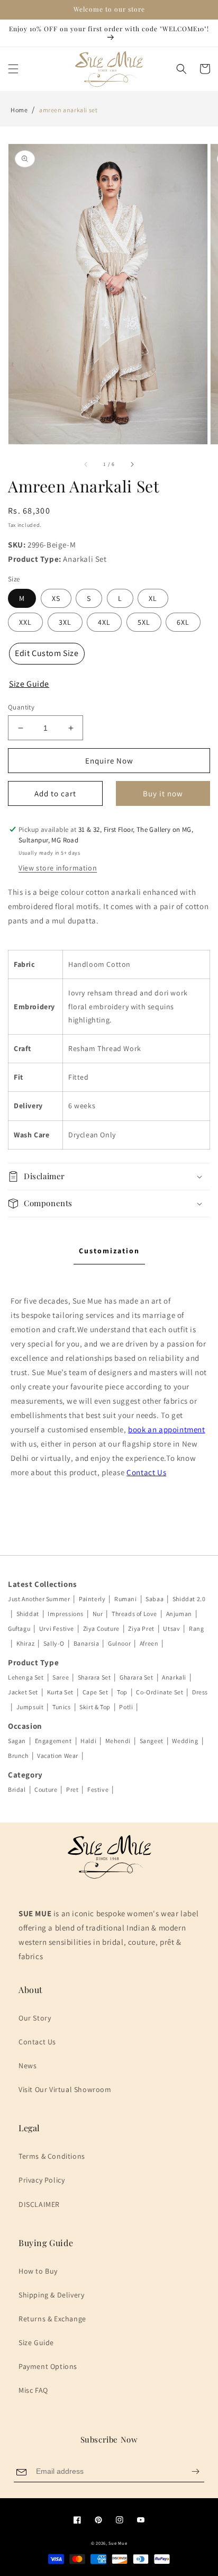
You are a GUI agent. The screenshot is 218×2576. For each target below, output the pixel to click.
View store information (58, 868)
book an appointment (166, 1429)
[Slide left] (86, 464)
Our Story (35, 2018)
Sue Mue (118, 2543)
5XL (144, 622)
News (28, 2066)
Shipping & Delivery (51, 2295)
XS (56, 598)
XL (153, 598)
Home (19, 110)
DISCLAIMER (39, 2204)
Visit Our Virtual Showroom (65, 2089)
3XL (65, 622)
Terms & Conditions (52, 2156)
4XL (104, 622)
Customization (109, 1251)
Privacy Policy (42, 2180)
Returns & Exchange (52, 2319)
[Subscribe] (195, 2471)
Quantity (21, 707)
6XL (183, 622)
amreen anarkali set (68, 110)
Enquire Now (109, 761)
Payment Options (48, 2366)
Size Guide (36, 2342)
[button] (13, 69)
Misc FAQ (33, 2390)
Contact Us (146, 1472)
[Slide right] (132, 464)
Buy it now (163, 793)
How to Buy (38, 2271)
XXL (25, 622)
